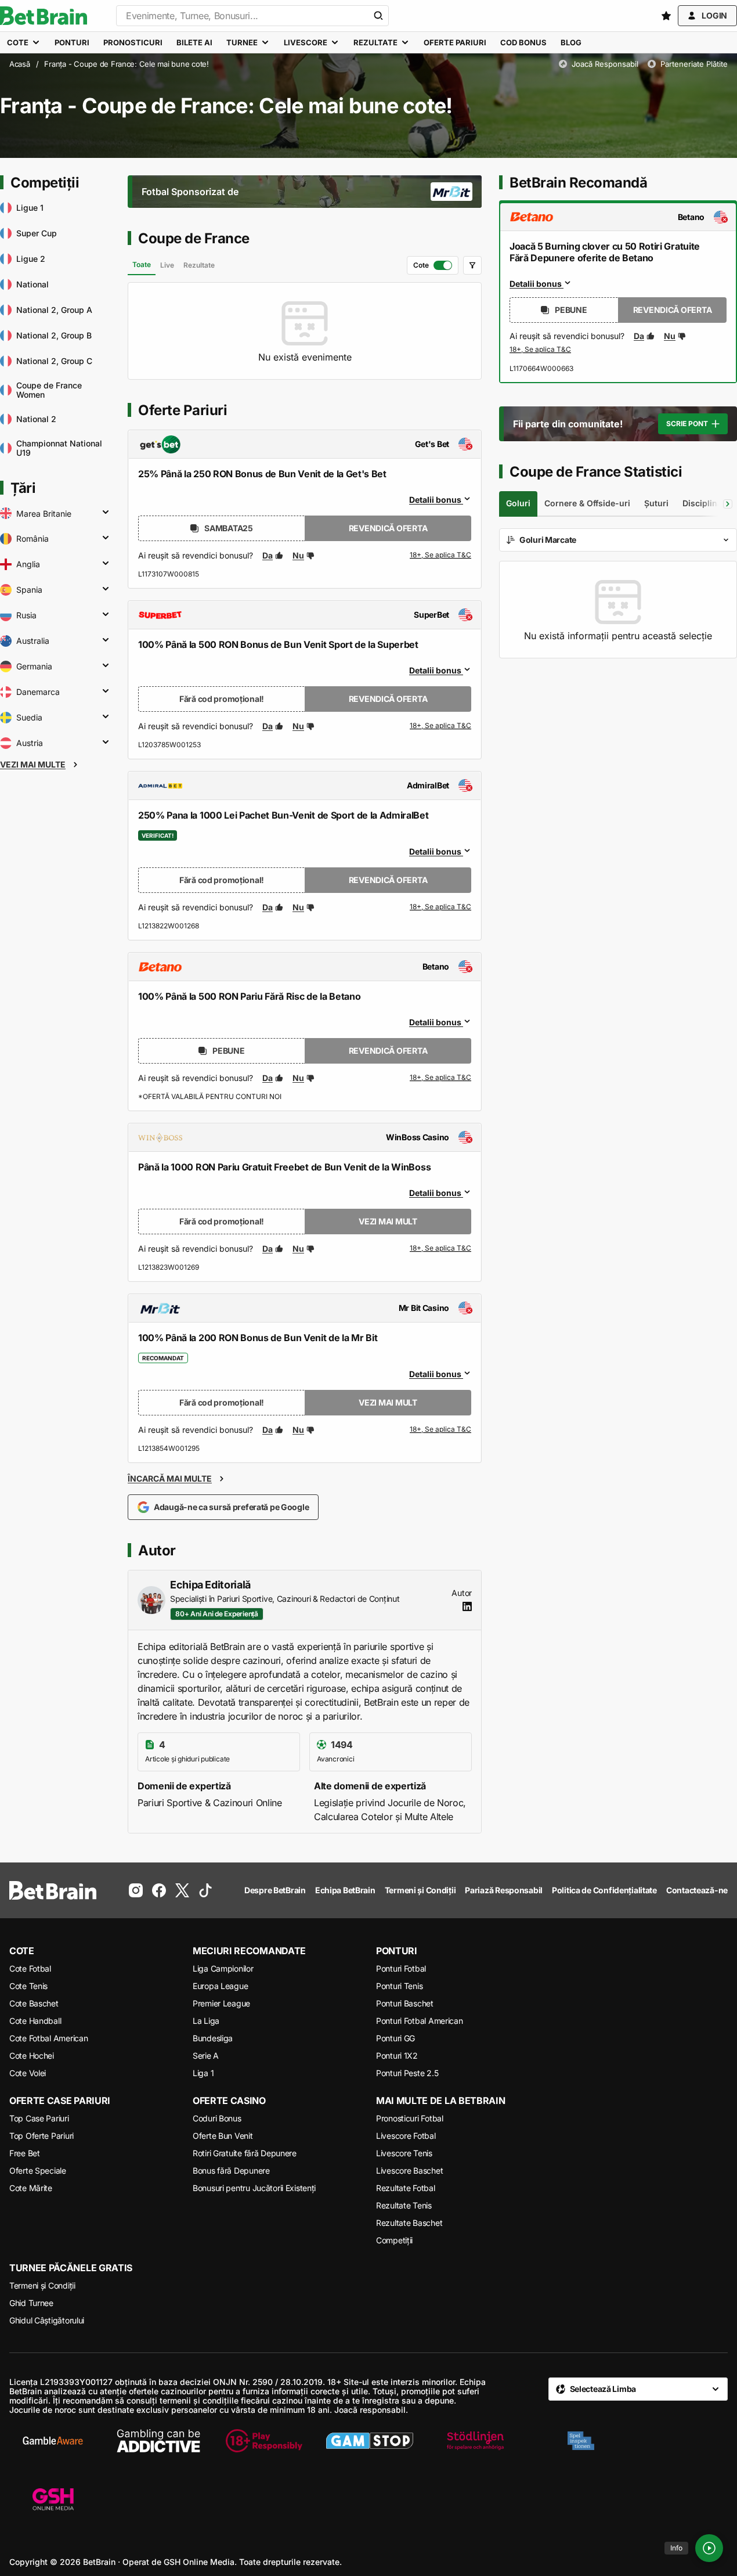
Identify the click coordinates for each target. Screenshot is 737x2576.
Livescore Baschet (409, 2170)
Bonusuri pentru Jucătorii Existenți (254, 2188)
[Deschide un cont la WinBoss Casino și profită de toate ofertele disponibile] (440, 1249)
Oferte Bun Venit (223, 2136)
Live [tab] (167, 265)
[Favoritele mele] (666, 16)
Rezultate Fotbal (406, 2188)
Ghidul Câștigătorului (47, 2320)
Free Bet (25, 2153)
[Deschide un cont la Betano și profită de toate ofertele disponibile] (440, 1078)
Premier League (221, 2003)
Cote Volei (28, 2073)
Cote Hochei (32, 2056)
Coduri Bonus (217, 2118)
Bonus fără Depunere (231, 2170)
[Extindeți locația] (106, 513)
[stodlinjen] (475, 2441)
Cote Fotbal (30, 1968)
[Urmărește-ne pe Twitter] (182, 1890)
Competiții (394, 2240)
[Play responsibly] (264, 2441)
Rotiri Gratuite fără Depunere (245, 2153)
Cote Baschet (34, 2003)
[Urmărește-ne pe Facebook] (159, 1890)
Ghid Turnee (31, 2303)
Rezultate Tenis (404, 2205)
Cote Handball (35, 2021)
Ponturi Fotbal (401, 1968)
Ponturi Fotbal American (420, 2021)
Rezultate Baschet (409, 2223)
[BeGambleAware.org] (53, 2441)
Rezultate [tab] (199, 265)
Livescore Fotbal (406, 2136)
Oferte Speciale (38, 2170)
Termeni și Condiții (42, 2285)
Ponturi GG (395, 2038)
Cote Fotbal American (48, 2038)
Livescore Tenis (404, 2153)
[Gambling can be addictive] (158, 2441)
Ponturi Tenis (399, 1986)
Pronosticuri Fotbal (410, 2118)
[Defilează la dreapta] (728, 504)
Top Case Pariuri (39, 2118)
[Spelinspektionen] (581, 2441)
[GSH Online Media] (53, 2500)
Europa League (220, 1986)
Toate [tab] (142, 264)
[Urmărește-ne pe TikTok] (205, 1890)
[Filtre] (472, 265)
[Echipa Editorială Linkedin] (467, 1606)
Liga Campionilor (223, 1968)
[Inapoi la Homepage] (44, 16)
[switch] (433, 265)
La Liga (206, 2021)
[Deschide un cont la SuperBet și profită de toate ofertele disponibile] (440, 726)
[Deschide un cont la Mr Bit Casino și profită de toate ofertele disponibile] (440, 1430)
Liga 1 (203, 2073)
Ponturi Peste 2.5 (407, 2073)
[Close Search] (378, 16)
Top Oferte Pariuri (41, 2136)
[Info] (709, 2548)
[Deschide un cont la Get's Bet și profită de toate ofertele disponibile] (440, 556)
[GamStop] (370, 2441)
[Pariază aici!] (540, 350)
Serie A (206, 2056)
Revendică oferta (388, 528)
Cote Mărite (31, 2188)
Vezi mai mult (388, 1221)
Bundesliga (213, 2038)
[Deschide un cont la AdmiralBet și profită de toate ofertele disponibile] (440, 907)
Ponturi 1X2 (397, 2056)
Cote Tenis (28, 1986)
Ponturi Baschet (405, 2003)
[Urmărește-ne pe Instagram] (136, 1890)
